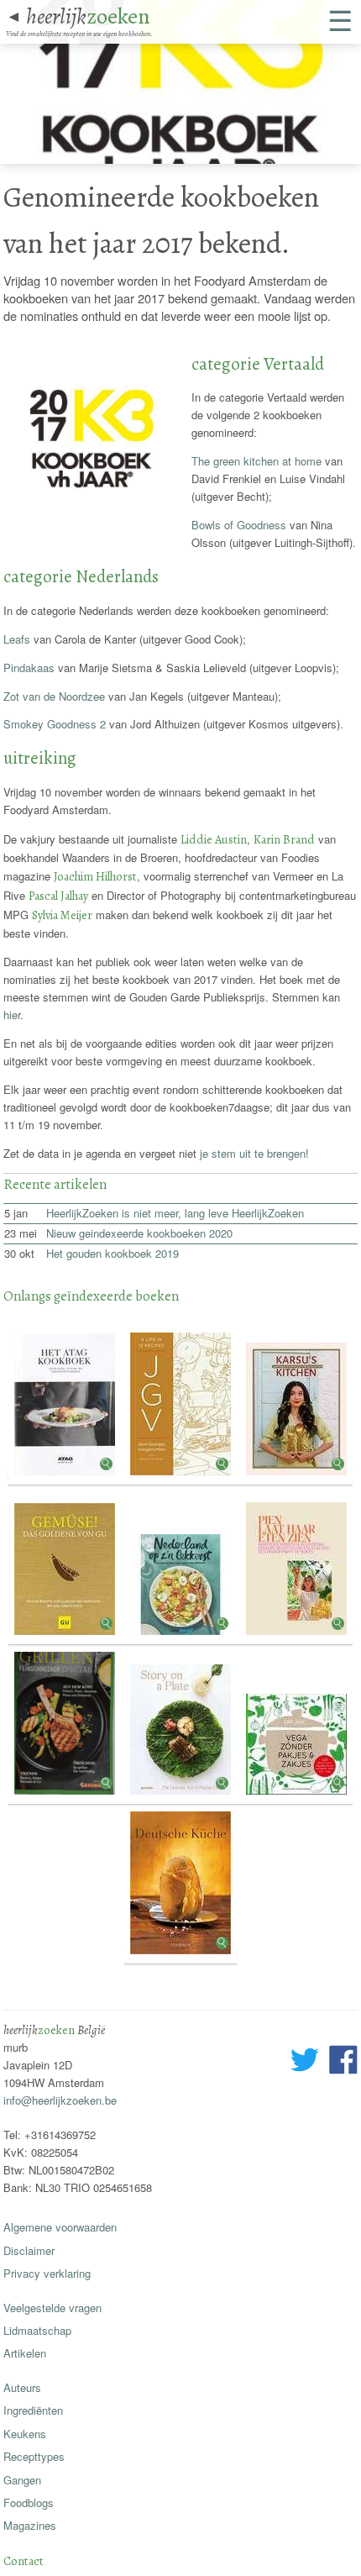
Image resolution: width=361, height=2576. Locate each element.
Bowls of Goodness (239, 525)
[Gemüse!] (66, 1636)
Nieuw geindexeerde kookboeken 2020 (139, 1233)
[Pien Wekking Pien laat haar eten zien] (296, 1636)
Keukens (25, 2434)
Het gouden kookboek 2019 (112, 1253)
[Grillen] (66, 1796)
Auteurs (22, 2387)
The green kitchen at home (256, 461)
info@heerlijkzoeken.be (60, 2100)
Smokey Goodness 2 (55, 724)
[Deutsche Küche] (180, 1956)
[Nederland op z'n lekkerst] (182, 1636)
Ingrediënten (33, 2410)
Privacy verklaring (47, 2273)
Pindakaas (29, 668)
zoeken (88, 16)
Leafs (17, 639)
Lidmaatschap (37, 2330)
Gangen (22, 2480)
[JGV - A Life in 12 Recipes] (182, 1477)
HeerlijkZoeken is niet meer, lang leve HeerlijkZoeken (175, 1213)
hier (12, 1015)
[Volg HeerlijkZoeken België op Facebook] (343, 2062)
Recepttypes (34, 2456)
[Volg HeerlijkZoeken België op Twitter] (305, 2062)
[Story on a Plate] (182, 1796)
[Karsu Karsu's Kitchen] (296, 1477)
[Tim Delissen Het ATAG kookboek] (66, 1477)
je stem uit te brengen (253, 1153)
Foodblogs (29, 2502)
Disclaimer (29, 2250)
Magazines (30, 2525)
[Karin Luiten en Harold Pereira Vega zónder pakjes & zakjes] (296, 1796)
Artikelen (25, 2353)
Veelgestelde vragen (52, 2308)
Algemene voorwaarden (60, 2227)
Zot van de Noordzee (54, 696)
